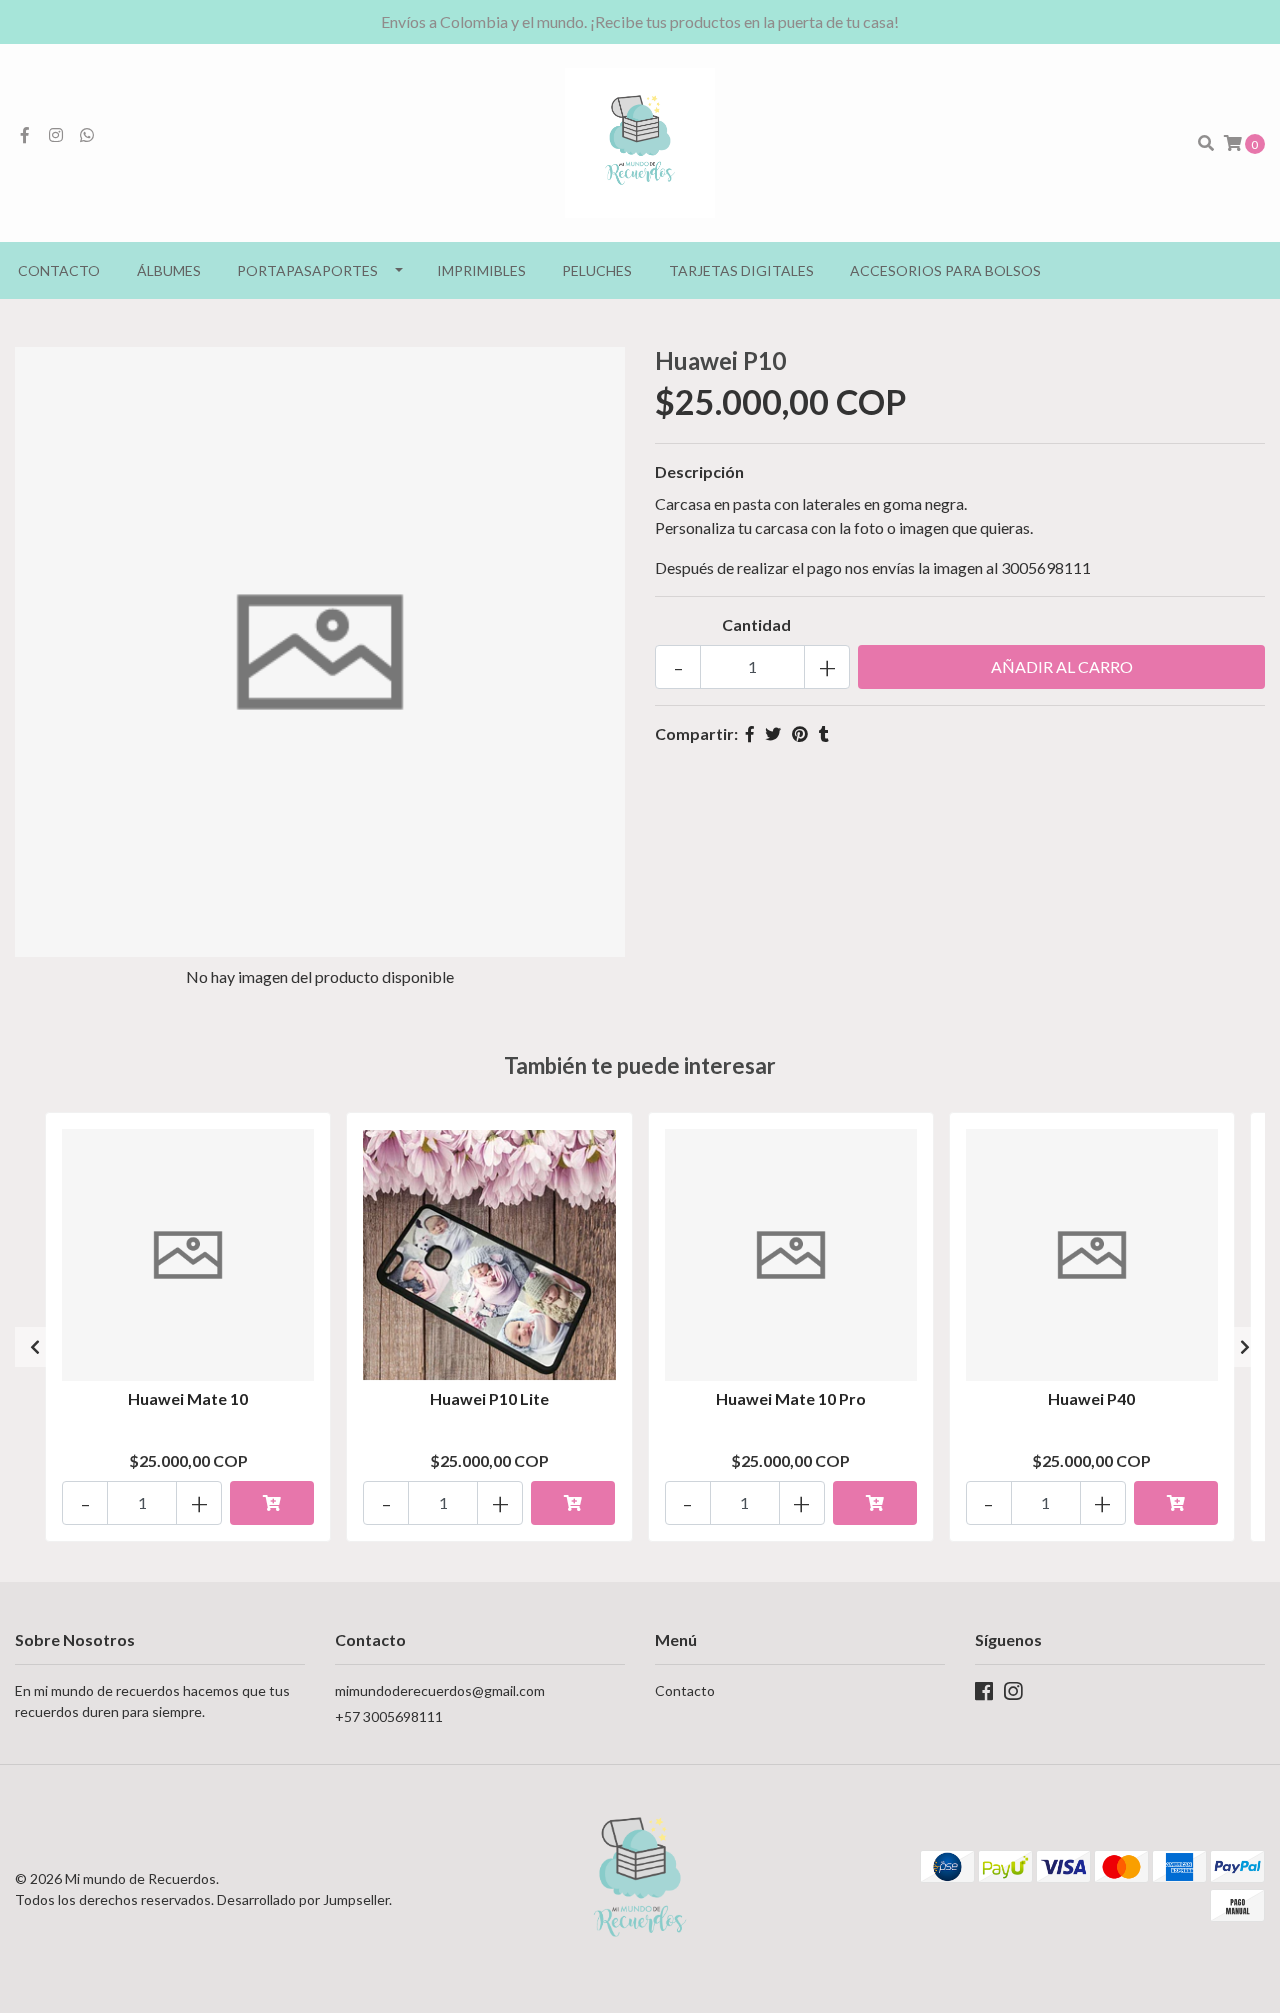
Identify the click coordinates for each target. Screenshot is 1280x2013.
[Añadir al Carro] (272, 1503)
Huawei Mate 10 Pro (791, 1398)
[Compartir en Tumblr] (824, 733)
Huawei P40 (1091, 1398)
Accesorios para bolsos (945, 270)
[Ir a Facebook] (25, 134)
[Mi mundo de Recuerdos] (640, 140)
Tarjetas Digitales (741, 270)
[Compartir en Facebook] (750, 733)
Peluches (597, 270)
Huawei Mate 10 (188, 1398)
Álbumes (169, 270)
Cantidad (756, 624)
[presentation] (35, 1347)
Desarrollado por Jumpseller (303, 1899)
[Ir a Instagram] (56, 134)
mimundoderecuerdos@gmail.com (440, 1690)
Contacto (59, 270)
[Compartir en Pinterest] (800, 733)
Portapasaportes (307, 270)
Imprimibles (481, 270)
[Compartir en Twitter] (773, 733)
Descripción (699, 471)
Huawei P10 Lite (489, 1398)
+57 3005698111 (389, 1716)
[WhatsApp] (87, 134)
